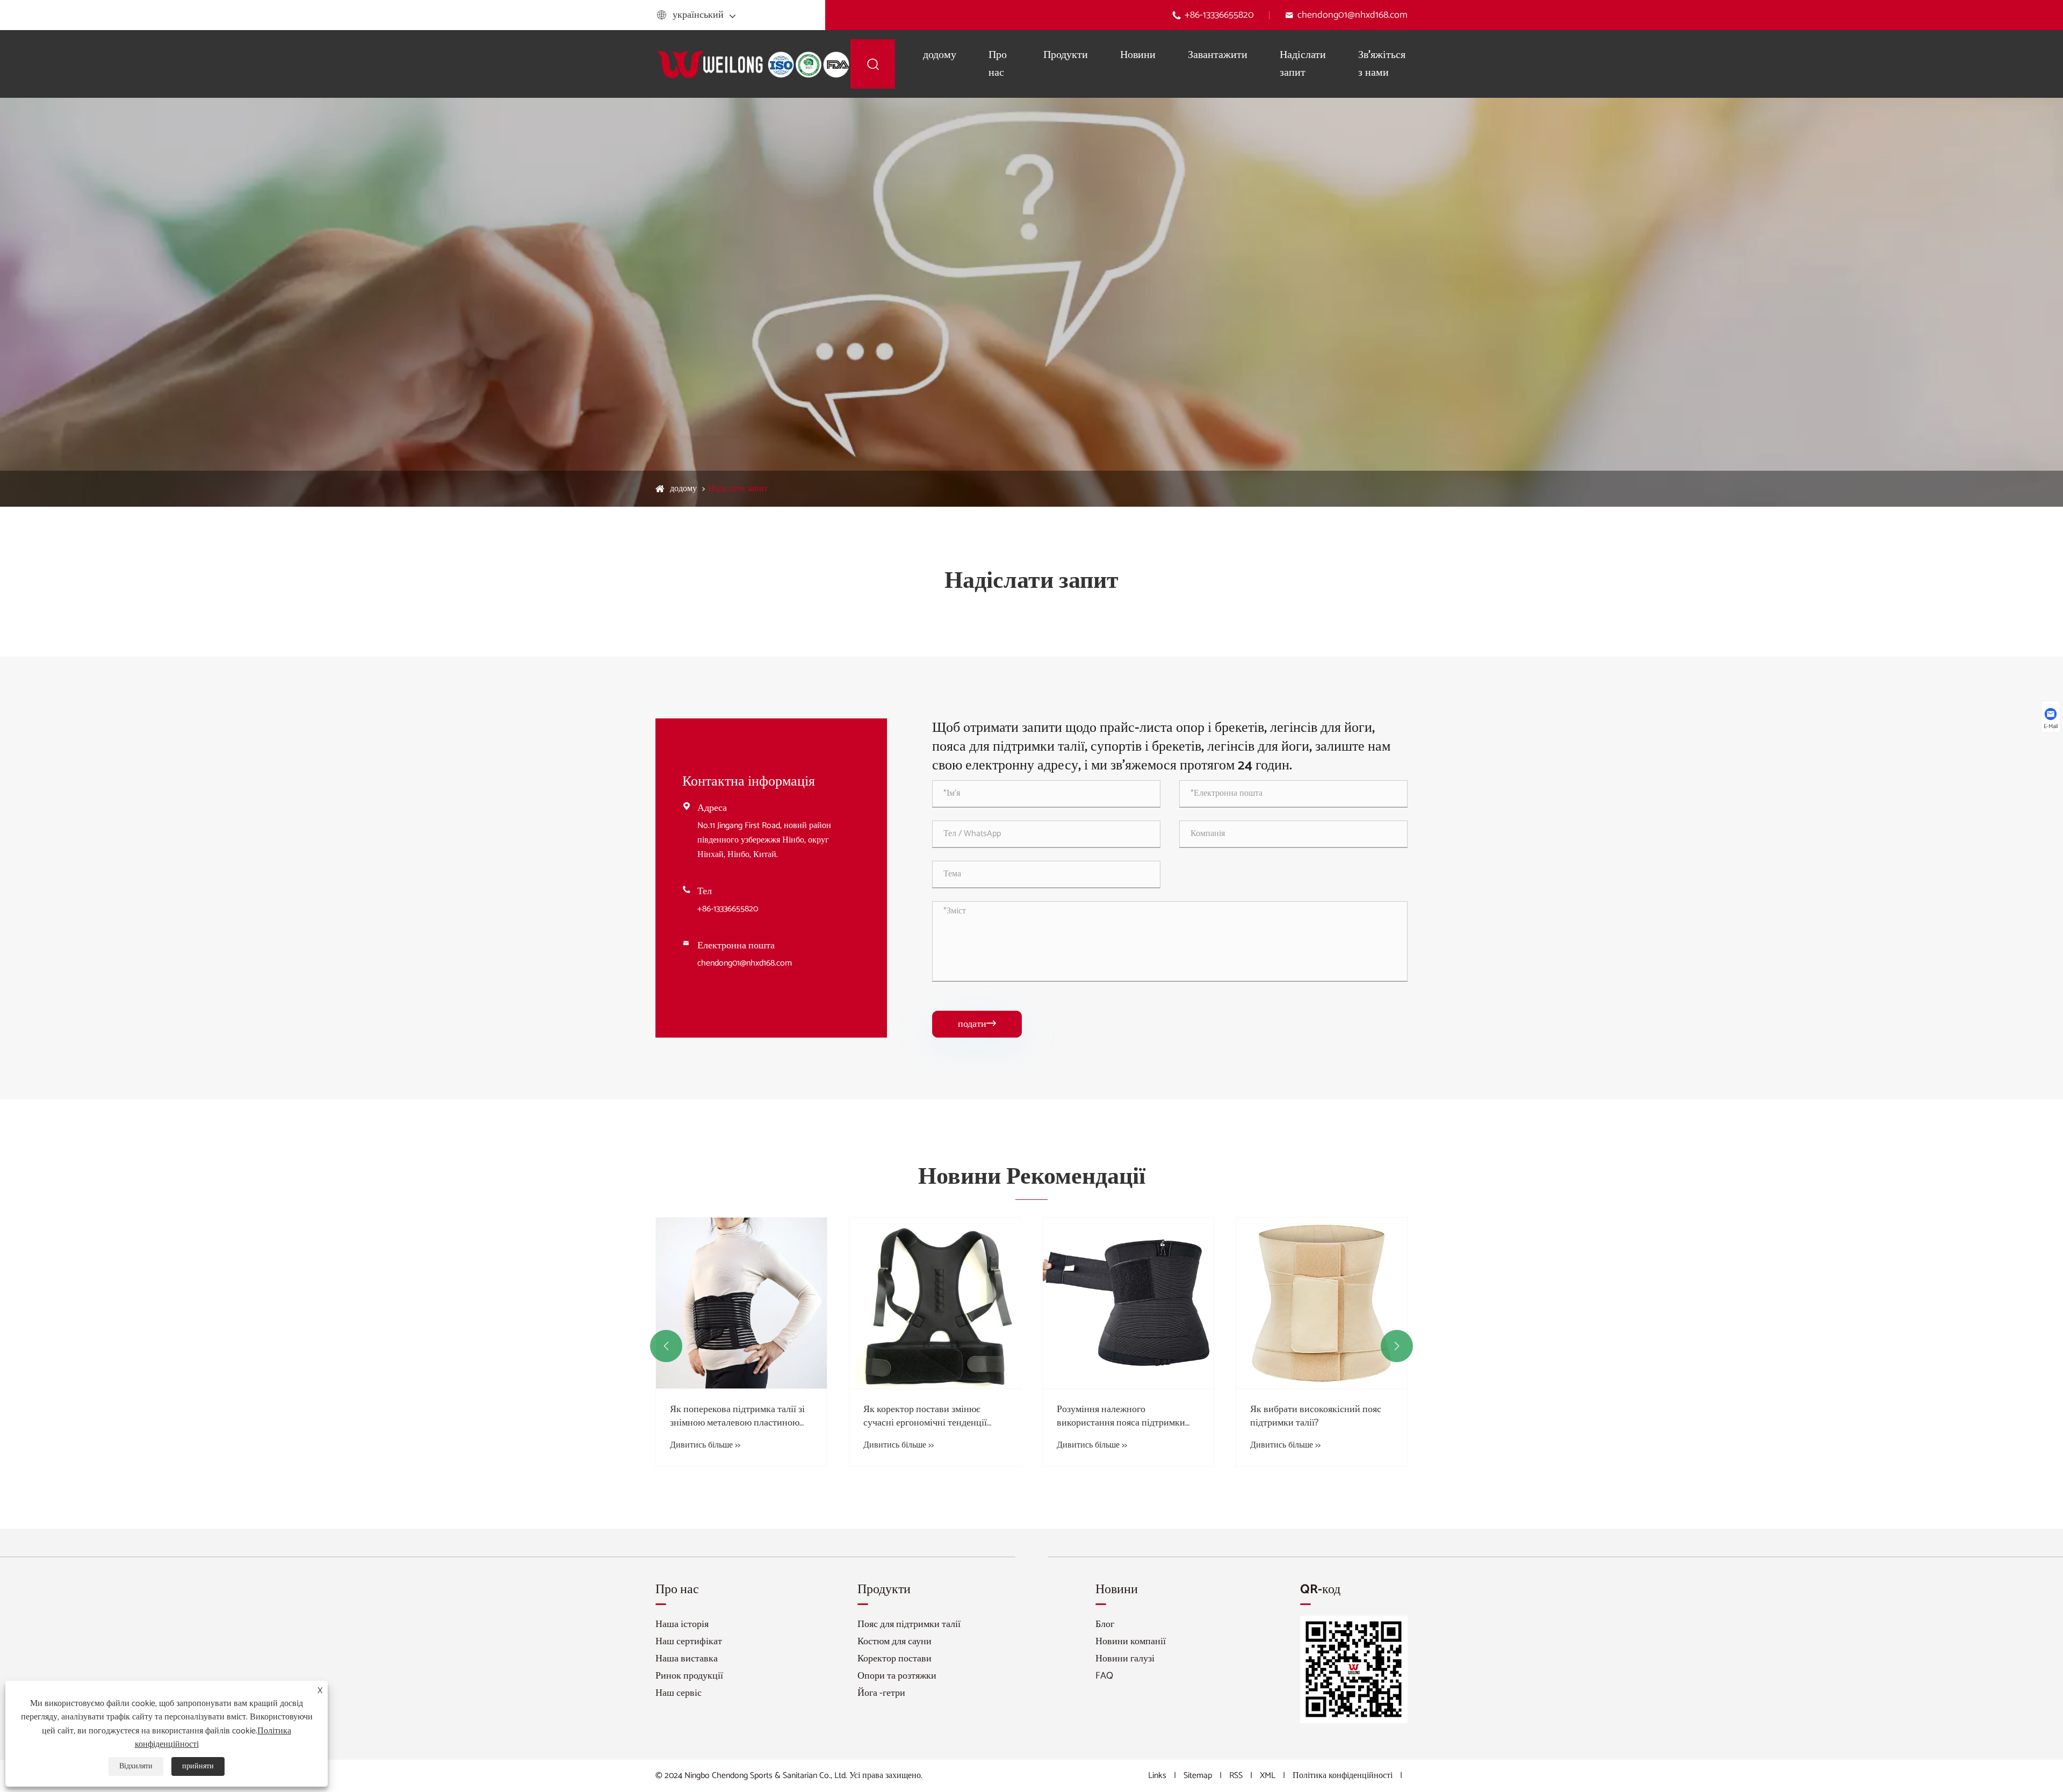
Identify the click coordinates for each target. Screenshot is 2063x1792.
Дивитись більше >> (705, 1445)
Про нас (998, 64)
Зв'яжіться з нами (1382, 64)
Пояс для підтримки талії (909, 1624)
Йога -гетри (881, 1693)
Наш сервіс (679, 1693)
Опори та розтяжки (897, 1676)
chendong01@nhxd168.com (1353, 15)
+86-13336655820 (1219, 15)
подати (977, 1024)
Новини (1138, 55)
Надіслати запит (1303, 64)
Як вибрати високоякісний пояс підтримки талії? (1122, 1416)
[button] (666, 1346)
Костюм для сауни (895, 1642)
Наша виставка (687, 1659)
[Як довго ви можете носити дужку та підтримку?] (1322, 1303)
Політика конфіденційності (1343, 1776)
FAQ (1104, 1676)
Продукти (1066, 55)
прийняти (198, 1766)
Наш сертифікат (689, 1642)
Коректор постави (895, 1659)
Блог (1105, 1624)
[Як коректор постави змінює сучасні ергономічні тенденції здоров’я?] (741, 1303)
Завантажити (1218, 55)
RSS (1236, 1776)
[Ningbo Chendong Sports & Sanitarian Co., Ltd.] (753, 64)
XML (1268, 1776)
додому (940, 55)
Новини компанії (1131, 1642)
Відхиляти (136, 1766)
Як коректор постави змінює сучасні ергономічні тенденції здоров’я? (732, 1416)
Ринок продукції (689, 1676)
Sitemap (1198, 1776)
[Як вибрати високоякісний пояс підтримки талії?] (1128, 1303)
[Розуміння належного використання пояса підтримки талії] (935, 1303)
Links (1157, 1776)
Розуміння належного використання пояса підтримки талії (928, 1416)
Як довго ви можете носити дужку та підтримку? (1321, 1416)
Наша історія (682, 1624)
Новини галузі (1125, 1659)
